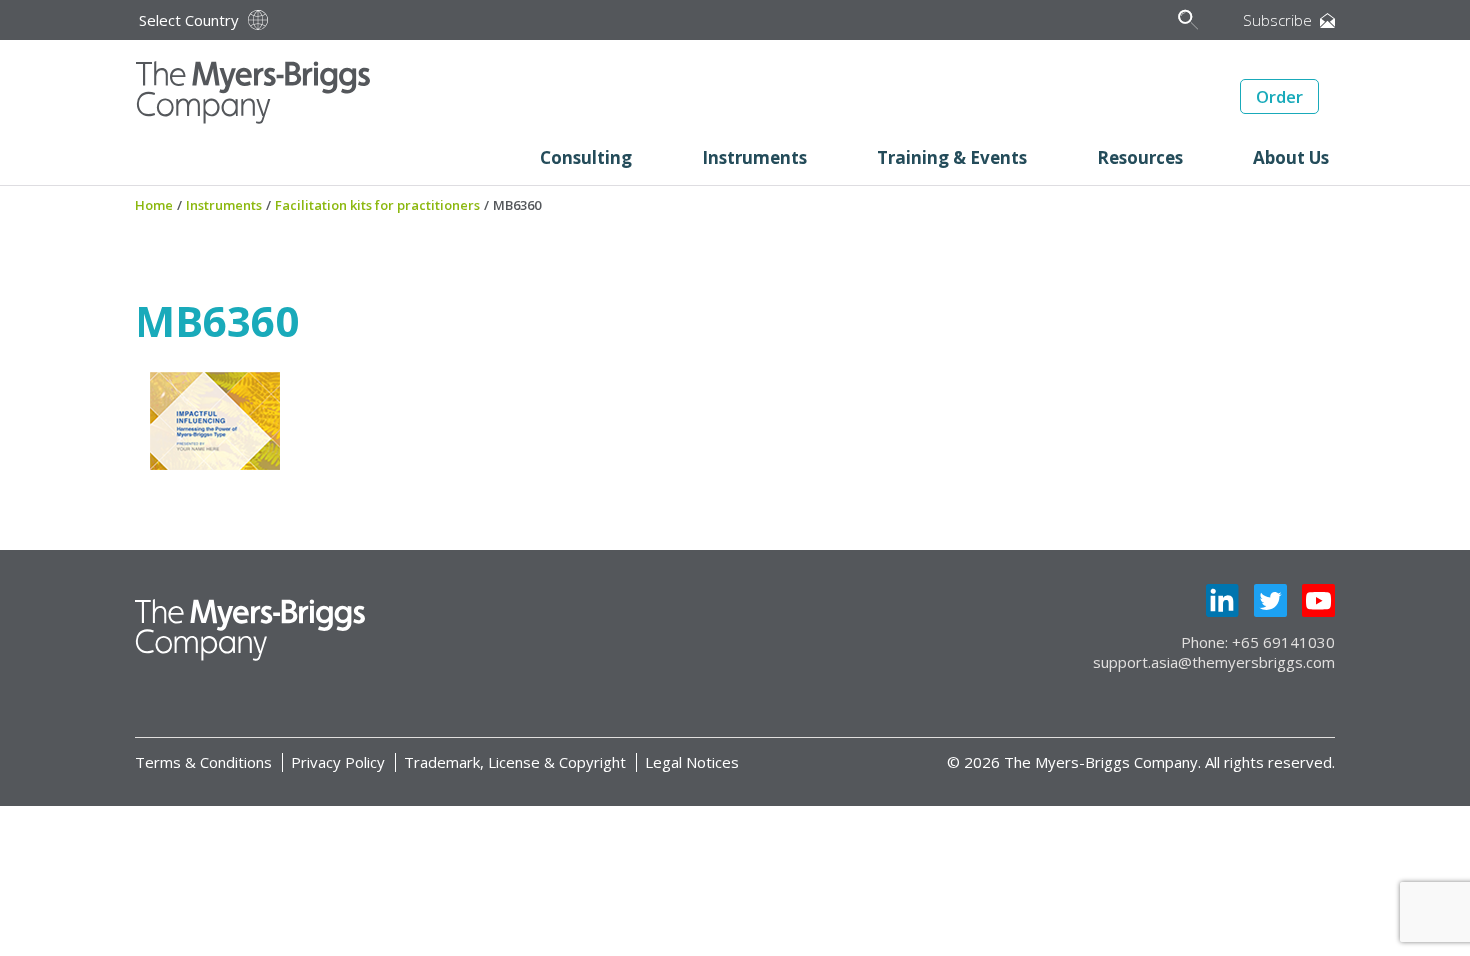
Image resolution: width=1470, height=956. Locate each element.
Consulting (586, 157)
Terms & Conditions (203, 762)
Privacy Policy (338, 762)
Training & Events (952, 157)
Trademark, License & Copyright (515, 762)
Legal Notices (692, 762)
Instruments (754, 157)
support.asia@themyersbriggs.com (1214, 662)
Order (1279, 96)
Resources (1140, 157)
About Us (1291, 157)
